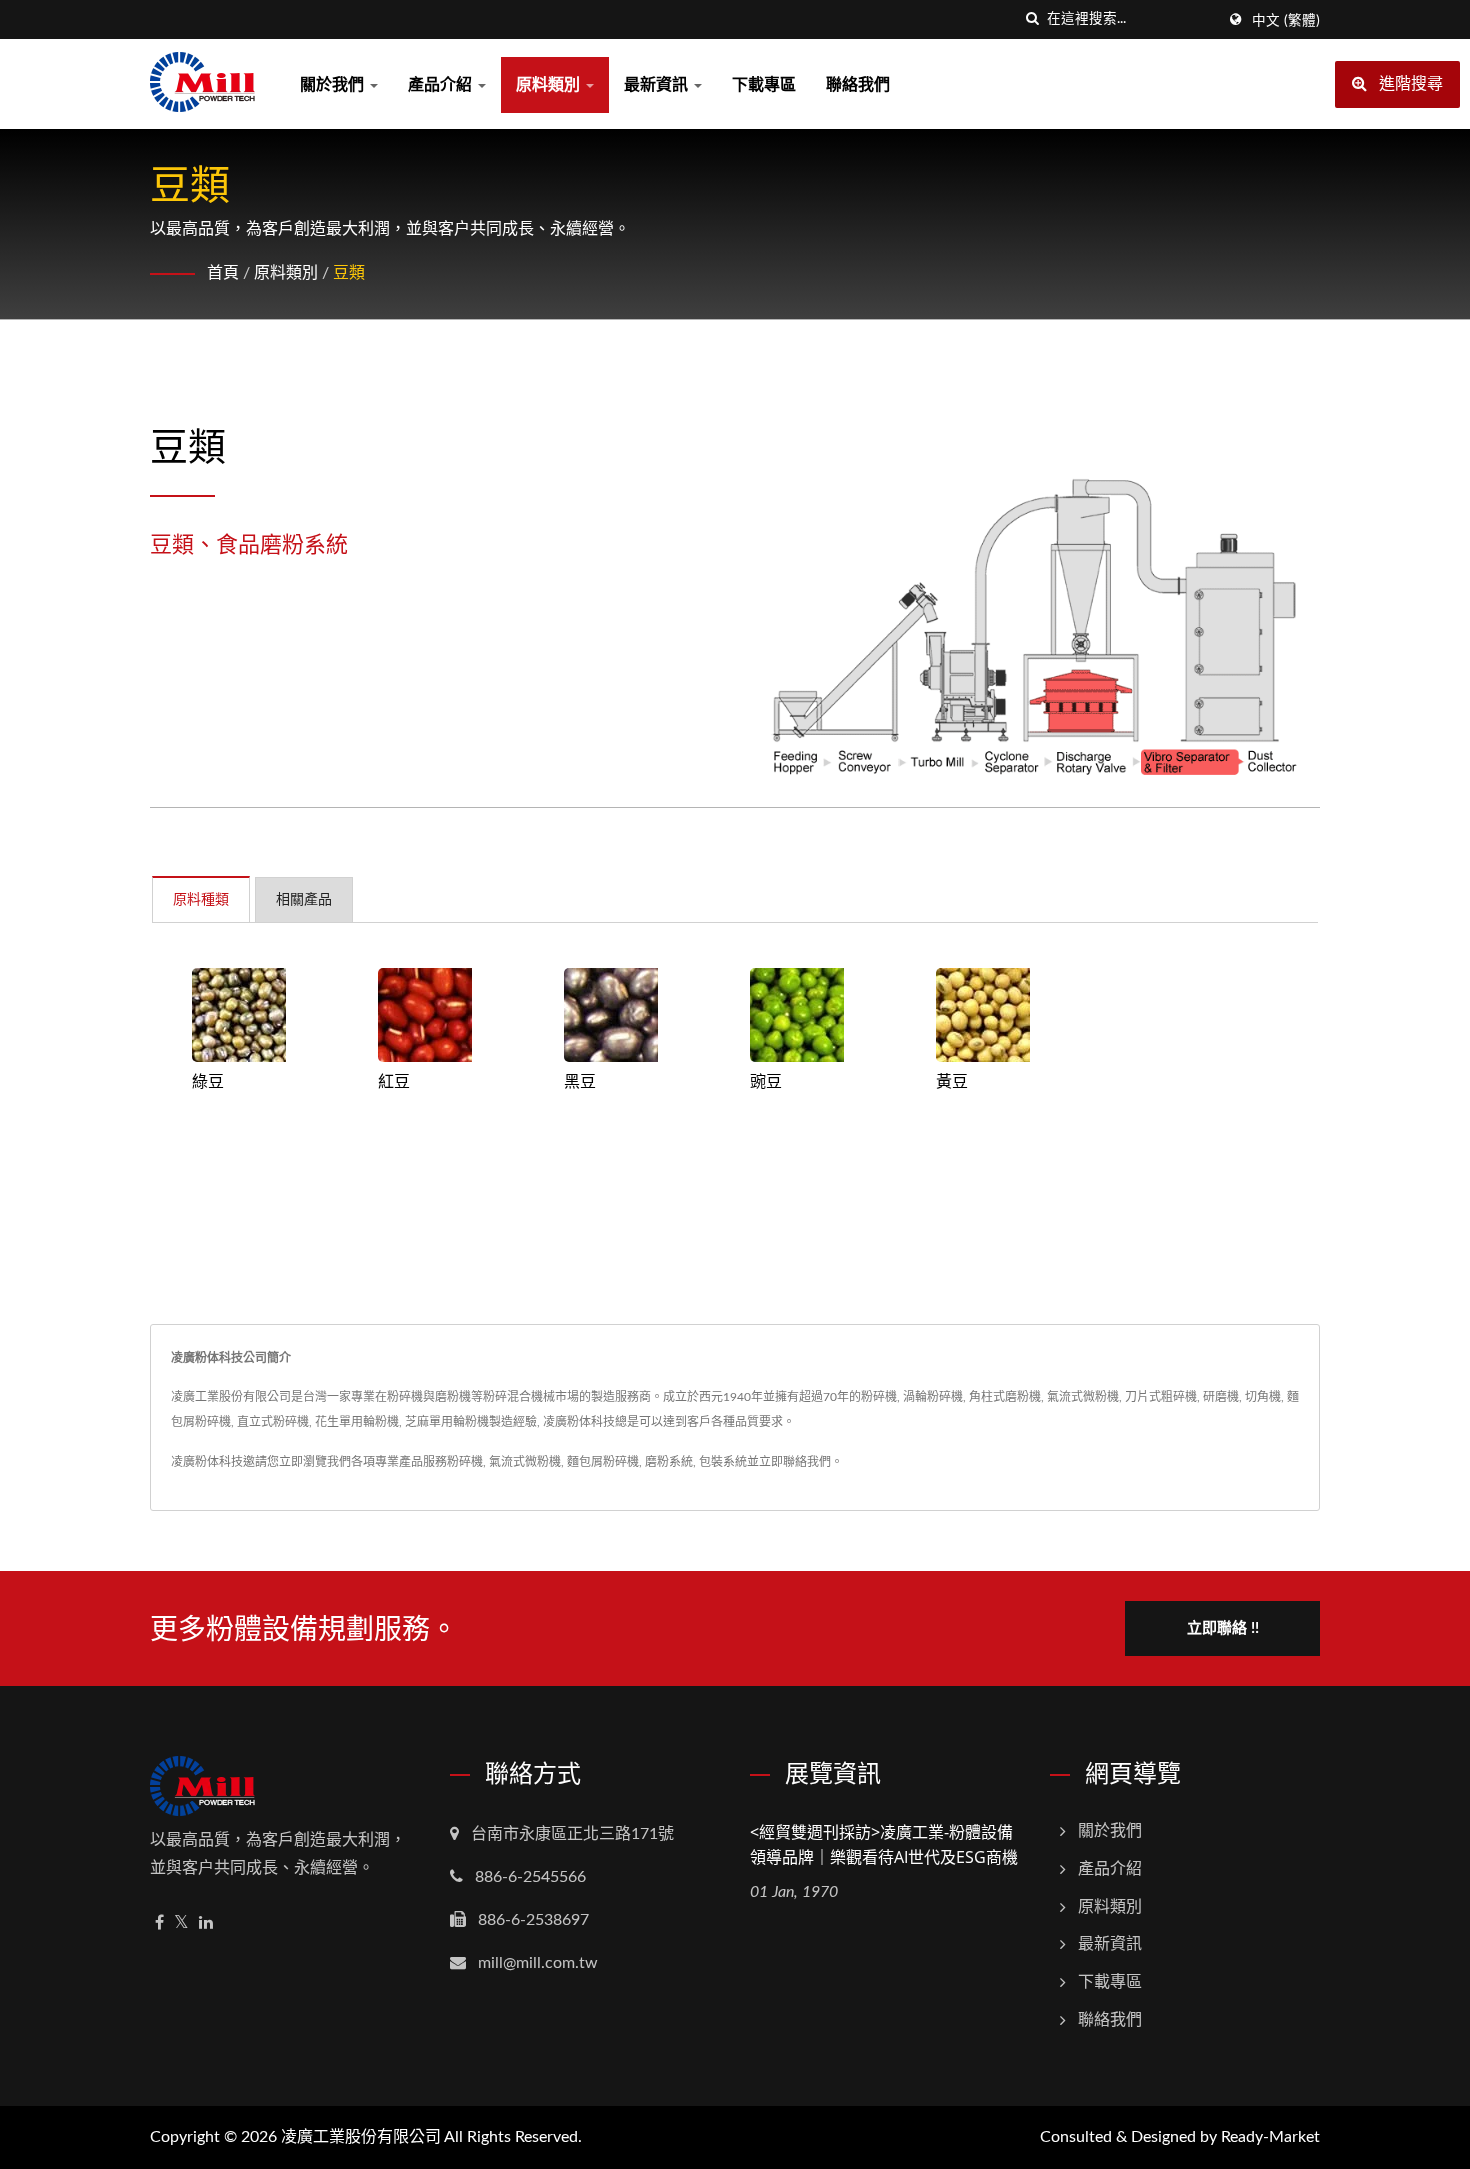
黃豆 (952, 1081)
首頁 (223, 273)
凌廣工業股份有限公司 (361, 2137)
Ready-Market (1270, 2137)
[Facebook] (159, 1923)
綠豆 (208, 1081)
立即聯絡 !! (1223, 1628)
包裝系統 (723, 1462)
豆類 (349, 273)
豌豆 (766, 1081)
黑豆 (580, 1081)
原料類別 (550, 85)
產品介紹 (442, 85)
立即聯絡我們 (795, 1462)
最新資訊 (658, 85)
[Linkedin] (206, 1923)
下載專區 (764, 85)
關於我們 (334, 85)
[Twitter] (181, 1923)
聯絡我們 (858, 85)
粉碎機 (465, 1462)
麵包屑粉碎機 (603, 1462)
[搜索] (1032, 19)
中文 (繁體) (1286, 21)
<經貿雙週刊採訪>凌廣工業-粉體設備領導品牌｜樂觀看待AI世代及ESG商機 (884, 1844)
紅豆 (394, 1081)
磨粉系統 (669, 1462)
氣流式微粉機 (525, 1462)
